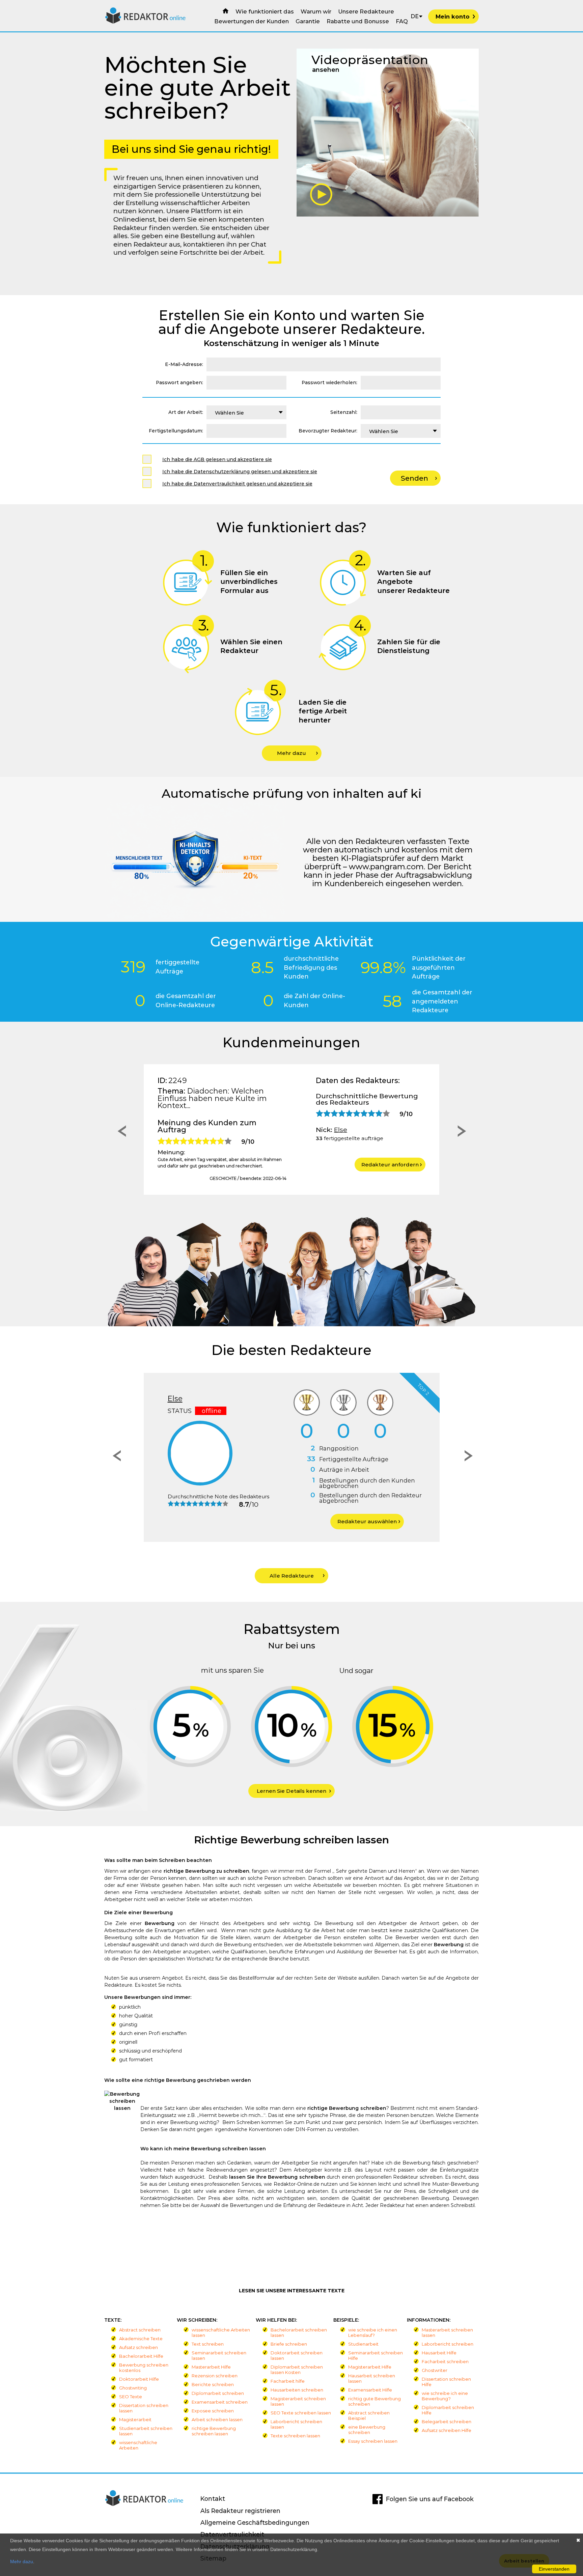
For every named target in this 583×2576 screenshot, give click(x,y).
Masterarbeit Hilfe (211, 2367)
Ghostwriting (133, 2388)
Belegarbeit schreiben (447, 2422)
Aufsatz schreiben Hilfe (447, 2430)
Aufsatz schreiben (138, 2347)
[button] (120, 1133)
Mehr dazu (291, 753)
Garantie (308, 21)
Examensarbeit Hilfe (370, 2390)
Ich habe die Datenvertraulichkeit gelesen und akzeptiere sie (237, 484)
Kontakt (213, 2499)
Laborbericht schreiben (448, 2344)
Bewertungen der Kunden (252, 21)
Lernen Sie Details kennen (291, 1791)
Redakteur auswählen (159, 1521)
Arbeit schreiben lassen (217, 2419)
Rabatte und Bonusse (358, 21)
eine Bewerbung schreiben (367, 2430)
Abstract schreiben (140, 2330)
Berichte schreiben (213, 2384)
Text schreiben (208, 2344)
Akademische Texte (141, 2339)
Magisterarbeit (135, 2419)
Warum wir (316, 11)
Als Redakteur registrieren (240, 2511)
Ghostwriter (435, 2370)
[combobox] (246, 412)
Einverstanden (554, 2569)
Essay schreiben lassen (373, 2441)
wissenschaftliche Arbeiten (138, 2445)
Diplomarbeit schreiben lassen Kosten (297, 2370)
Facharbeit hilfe (288, 2381)
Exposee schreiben (213, 2411)
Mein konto (453, 17)
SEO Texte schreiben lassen (301, 2413)
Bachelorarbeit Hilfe (141, 2356)
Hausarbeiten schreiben (297, 2390)
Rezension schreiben (215, 2376)
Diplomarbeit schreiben (218, 2393)
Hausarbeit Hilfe (439, 2353)
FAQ (402, 21)
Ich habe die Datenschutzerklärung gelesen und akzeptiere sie (240, 472)
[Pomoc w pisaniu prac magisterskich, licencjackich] (146, 22)
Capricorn (307, 1398)
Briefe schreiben (289, 2344)
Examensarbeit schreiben (220, 2402)
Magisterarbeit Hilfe (370, 2367)
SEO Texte (131, 2397)
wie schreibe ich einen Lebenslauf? (373, 2332)
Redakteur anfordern (390, 1165)
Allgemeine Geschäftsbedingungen (255, 2523)
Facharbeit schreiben (445, 2361)
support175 (352, 1130)
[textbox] (246, 412)
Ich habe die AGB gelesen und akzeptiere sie (217, 459)
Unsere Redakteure (366, 11)
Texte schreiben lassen (295, 2436)
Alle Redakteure (292, 1576)
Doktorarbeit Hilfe (139, 2379)
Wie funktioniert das (265, 11)
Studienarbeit (363, 2344)
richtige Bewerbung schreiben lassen (214, 2431)
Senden (414, 478)
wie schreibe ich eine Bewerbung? (445, 2396)
